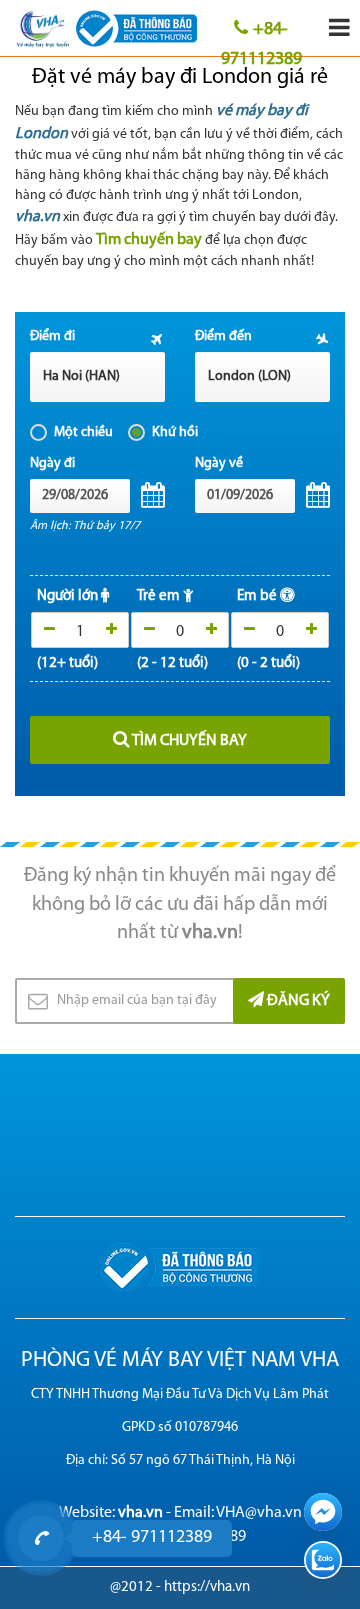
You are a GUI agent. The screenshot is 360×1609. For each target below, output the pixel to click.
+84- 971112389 (261, 38)
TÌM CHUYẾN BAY (188, 741)
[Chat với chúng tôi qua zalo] (323, 1560)
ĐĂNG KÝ (297, 1001)
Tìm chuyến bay (149, 240)
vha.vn (37, 217)
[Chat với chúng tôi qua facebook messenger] (323, 1512)
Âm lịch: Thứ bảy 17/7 (85, 526)
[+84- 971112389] (41, 1538)
